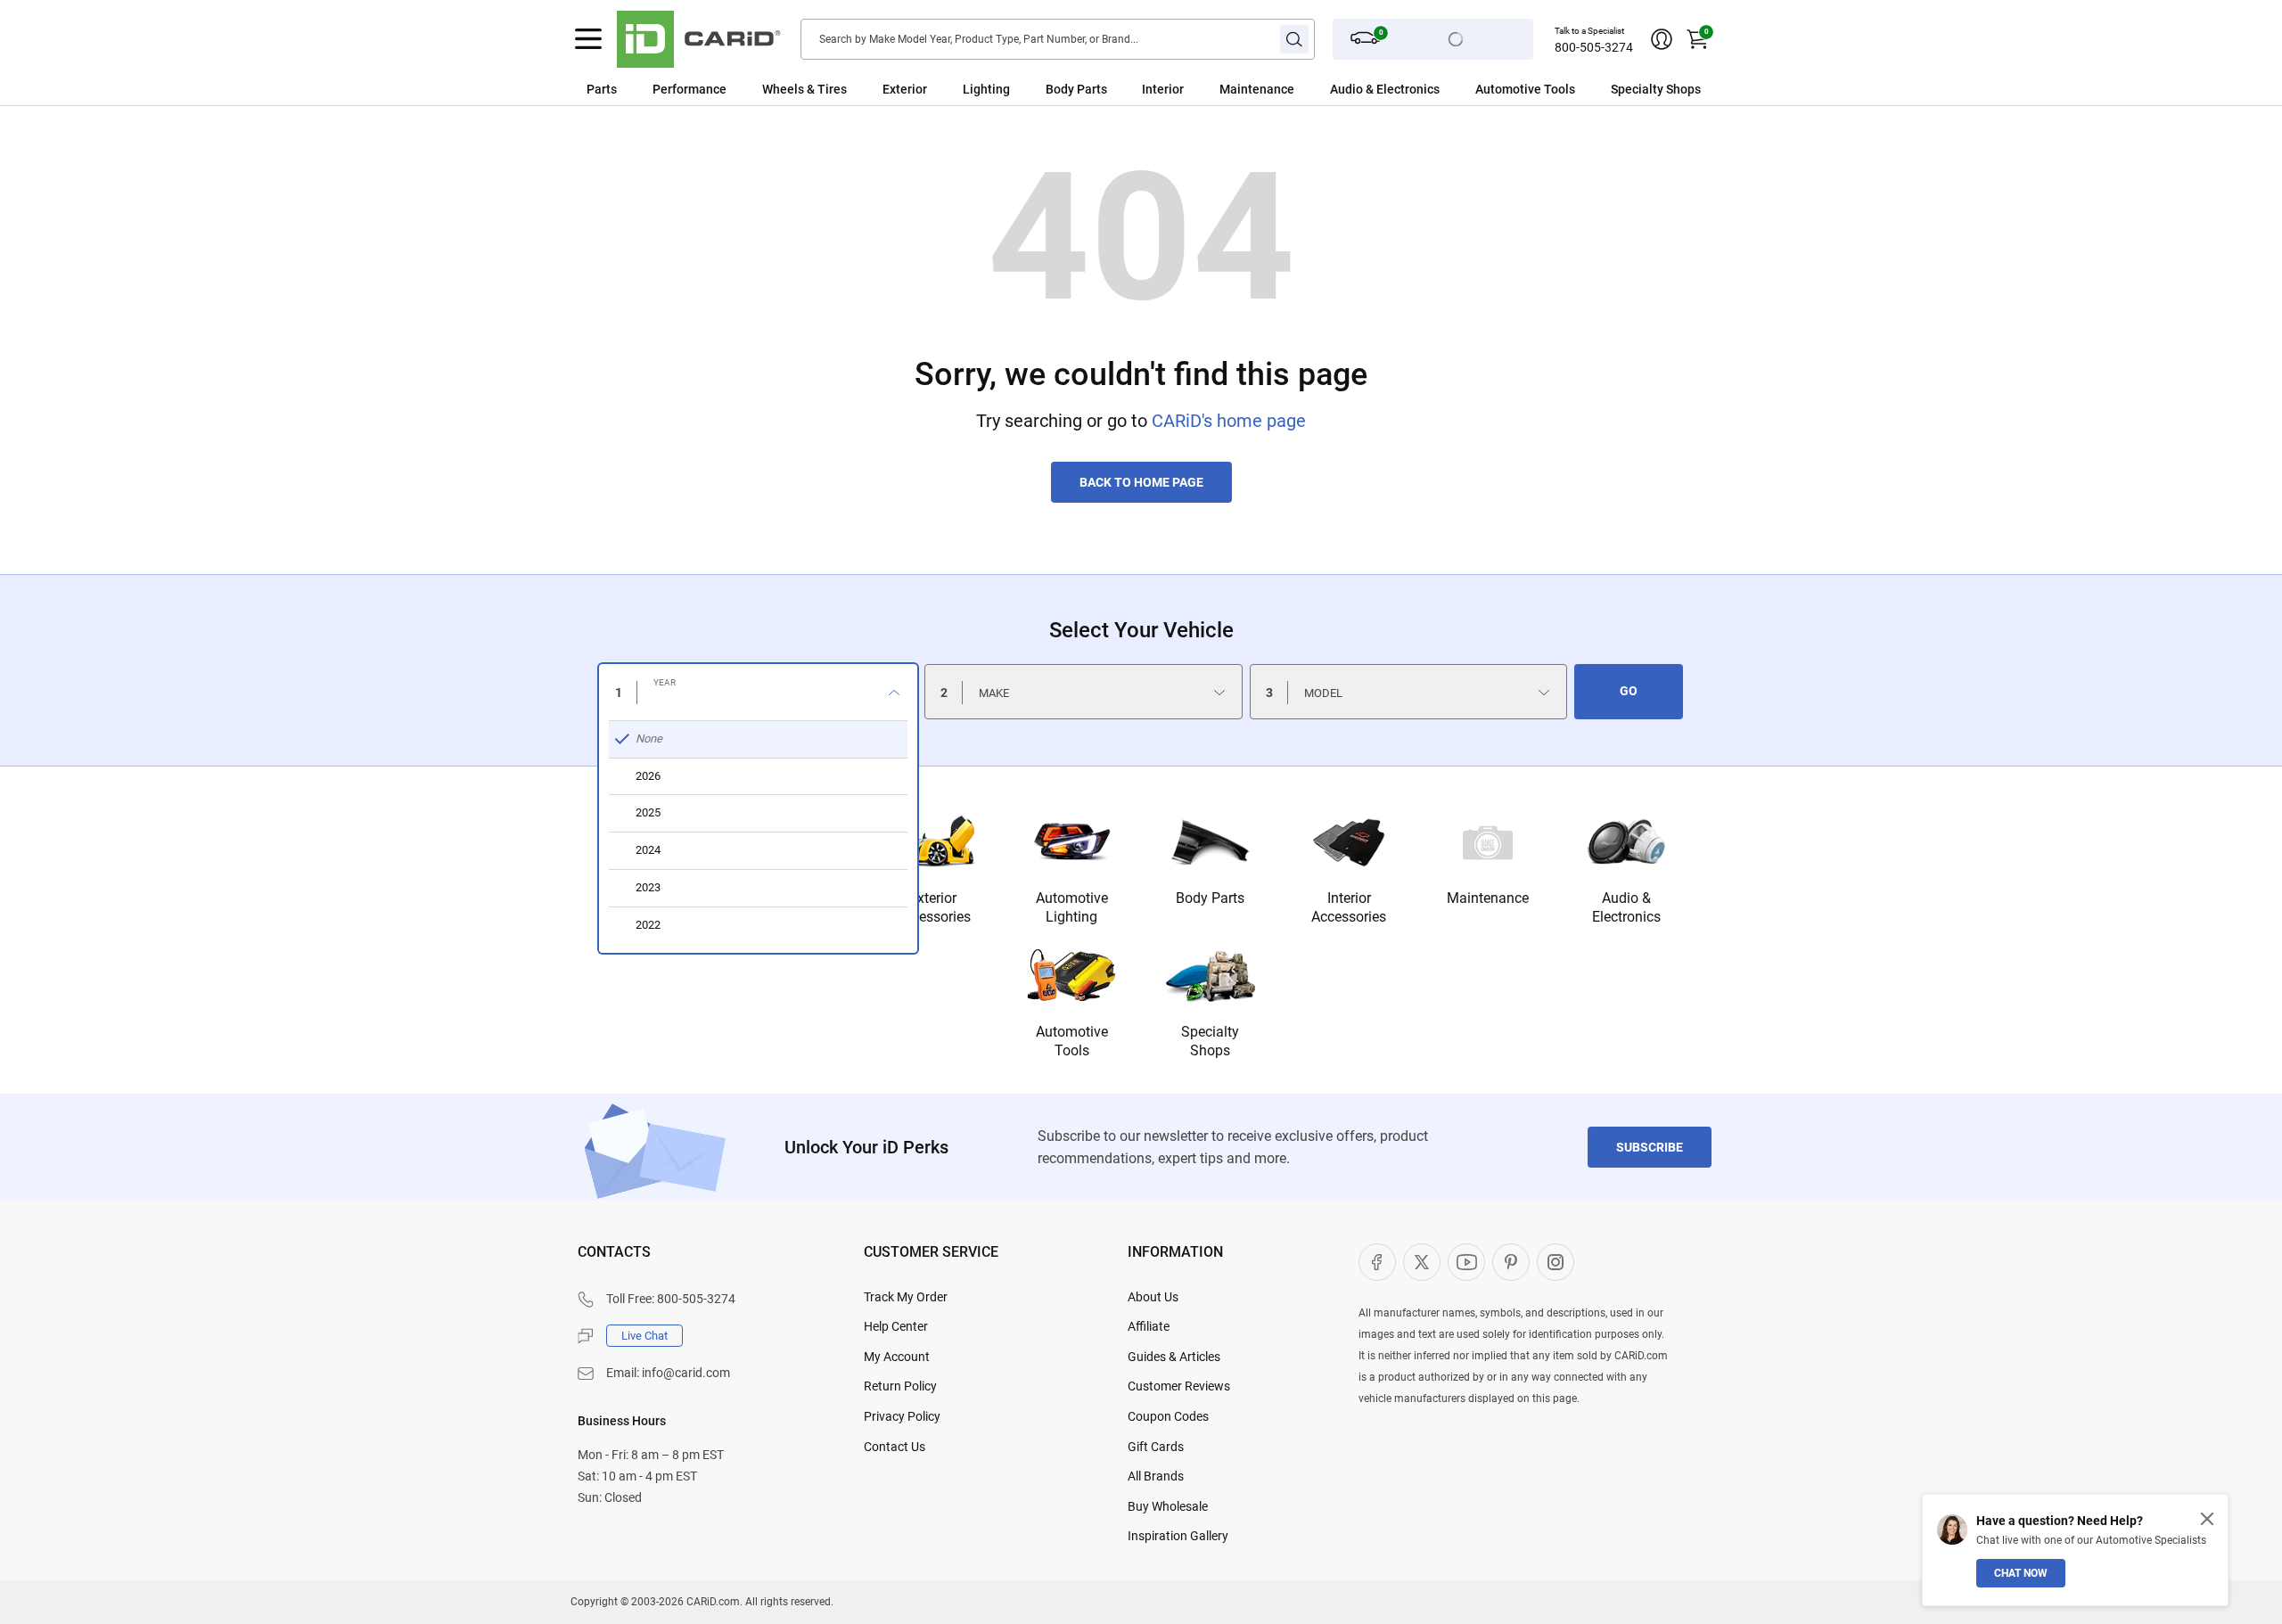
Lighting (986, 89)
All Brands (1156, 1476)
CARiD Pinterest (1511, 1262)
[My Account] (1662, 39)
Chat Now (2021, 1573)
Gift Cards (1156, 1447)
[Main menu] (588, 39)
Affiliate (1149, 1326)
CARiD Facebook (1377, 1262)
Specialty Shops (1210, 1041)
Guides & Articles (1174, 1357)
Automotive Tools (1072, 1041)
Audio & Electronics (1626, 907)
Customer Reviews (1179, 1386)
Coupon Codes (1168, 1416)
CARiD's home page (1229, 421)
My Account (897, 1357)
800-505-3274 (1594, 47)
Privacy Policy (902, 1416)
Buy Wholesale (1168, 1506)
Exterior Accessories (933, 907)
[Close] (2207, 1519)
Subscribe (1650, 1147)
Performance (690, 89)
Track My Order (906, 1297)
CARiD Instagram (1556, 1262)
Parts (602, 89)
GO (1629, 691)
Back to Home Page (1141, 482)
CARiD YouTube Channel (1466, 1262)
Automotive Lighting (1072, 907)
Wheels (783, 89)
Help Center (896, 1326)
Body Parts (1076, 89)
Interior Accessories (1349, 907)
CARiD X (1422, 1262)
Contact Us (895, 1447)
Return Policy (900, 1386)
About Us (1153, 1297)
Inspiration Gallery (1178, 1536)
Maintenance (1257, 89)
